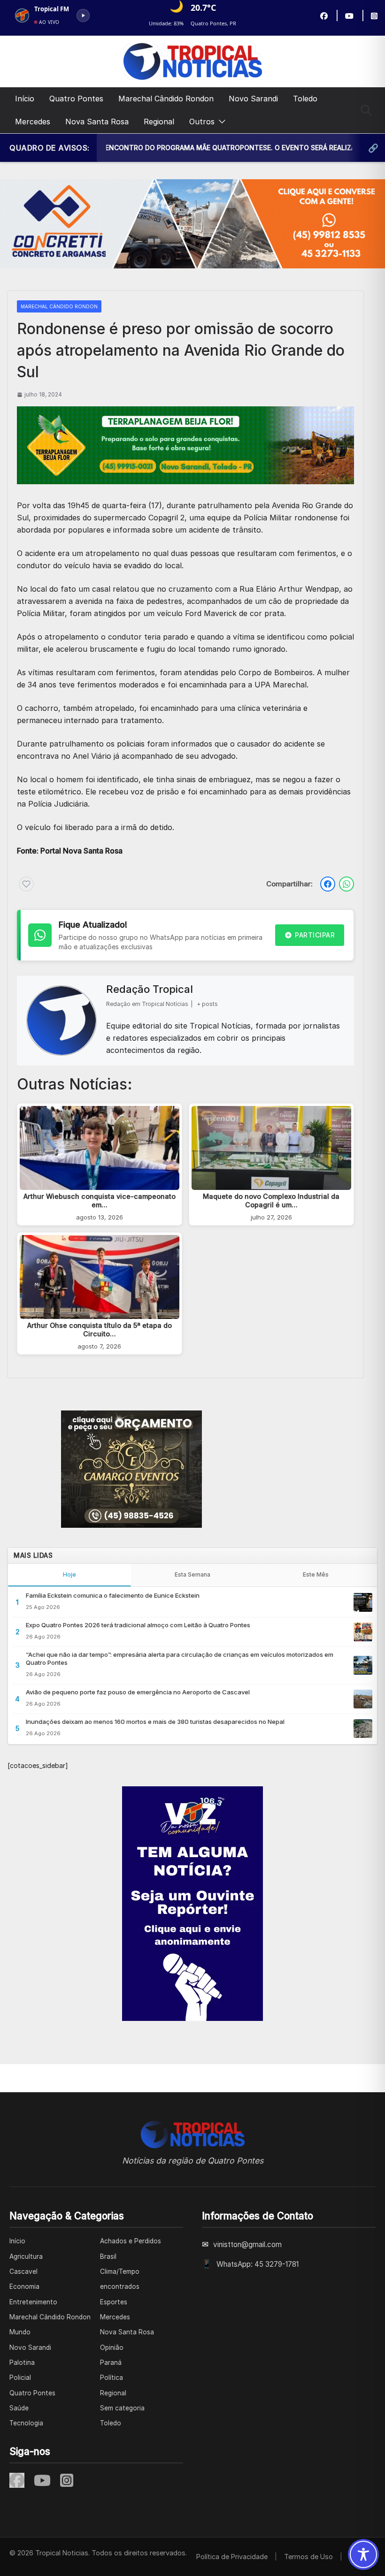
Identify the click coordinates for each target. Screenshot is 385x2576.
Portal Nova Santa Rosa (81, 851)
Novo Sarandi (253, 99)
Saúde (19, 2408)
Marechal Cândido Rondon (166, 99)
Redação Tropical (150, 989)
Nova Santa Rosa (97, 122)
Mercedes (33, 122)
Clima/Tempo (120, 2271)
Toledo (305, 99)
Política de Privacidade (232, 2557)
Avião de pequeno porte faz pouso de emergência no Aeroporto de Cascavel (138, 1692)
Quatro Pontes (76, 99)
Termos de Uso (308, 2557)
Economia (24, 2286)
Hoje (69, 1574)
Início (25, 99)
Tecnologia (26, 2423)
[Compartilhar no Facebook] (328, 884)
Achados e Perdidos (131, 2241)
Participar (315, 935)
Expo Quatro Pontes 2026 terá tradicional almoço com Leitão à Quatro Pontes (138, 1625)
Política (112, 2378)
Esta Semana (192, 1574)
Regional (159, 122)
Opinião (112, 2347)
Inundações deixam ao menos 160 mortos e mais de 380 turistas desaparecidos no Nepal (155, 1722)
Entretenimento (33, 2302)
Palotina (22, 2363)
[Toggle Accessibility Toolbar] (363, 2554)
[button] (220, 122)
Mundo (20, 2332)
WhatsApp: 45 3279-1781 (258, 2264)
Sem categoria (122, 2408)
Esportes (114, 2302)
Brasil (108, 2256)
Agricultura (26, 2256)
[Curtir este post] (26, 884)
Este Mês (316, 1574)
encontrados (120, 2286)
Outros (202, 122)
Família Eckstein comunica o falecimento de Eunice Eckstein (113, 1595)
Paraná (111, 2363)
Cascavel (23, 2271)
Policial (20, 2378)
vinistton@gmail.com (247, 2244)
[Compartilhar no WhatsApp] (346, 884)
